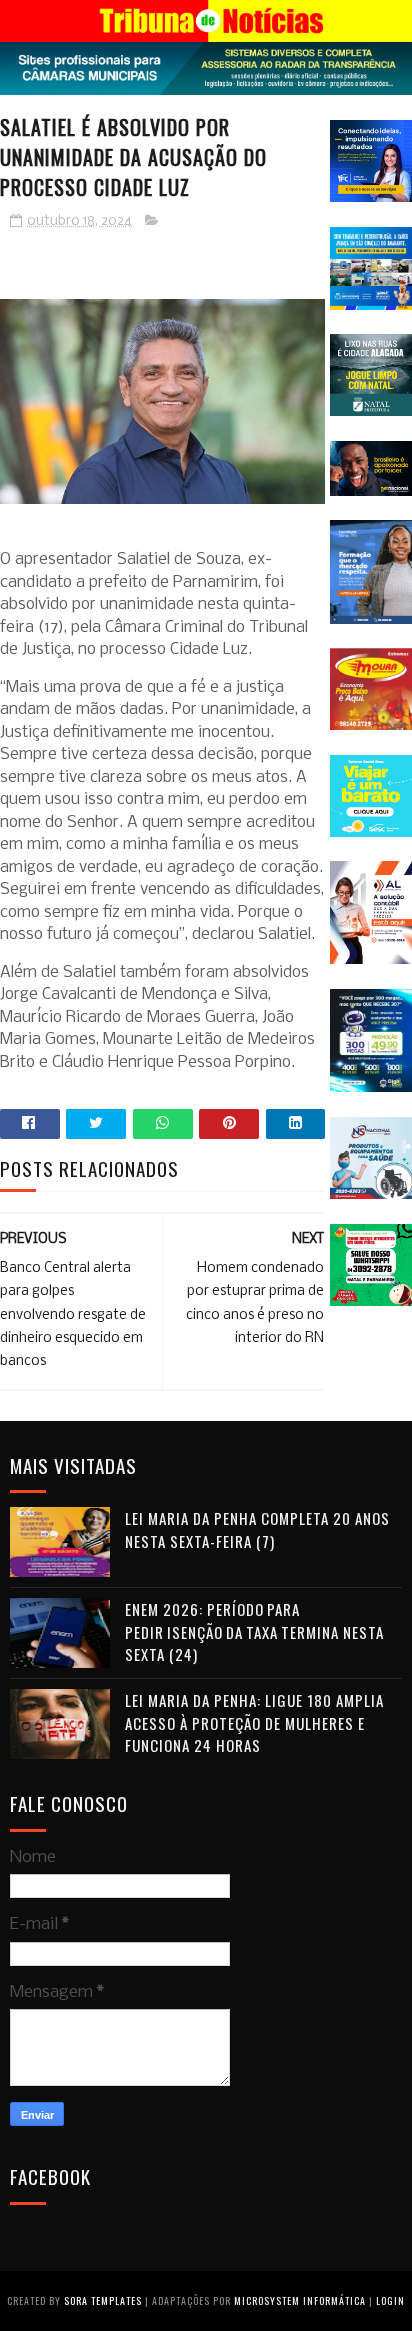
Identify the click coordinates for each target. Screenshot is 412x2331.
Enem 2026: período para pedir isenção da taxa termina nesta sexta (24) (254, 1631)
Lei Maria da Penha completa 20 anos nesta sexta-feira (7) (257, 1529)
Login (390, 2300)
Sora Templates (103, 2300)
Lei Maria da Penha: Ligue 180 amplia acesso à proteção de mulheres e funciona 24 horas (254, 1722)
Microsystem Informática (300, 2300)
